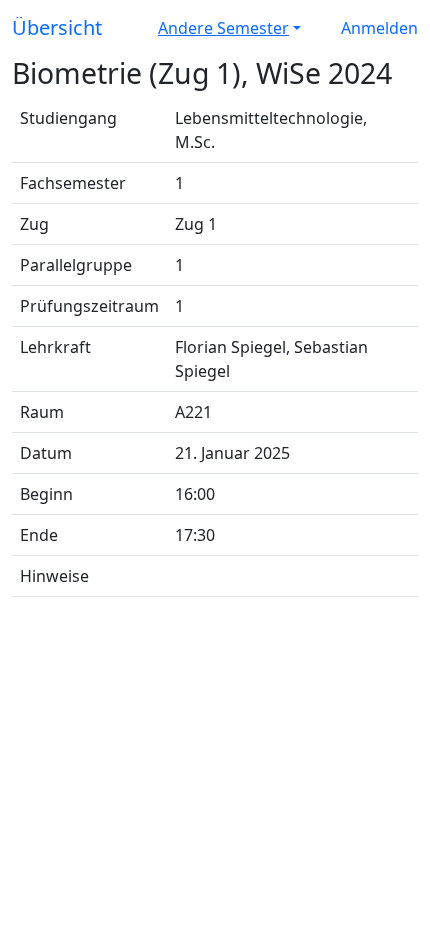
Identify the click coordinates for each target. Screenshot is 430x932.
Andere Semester (223, 28)
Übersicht (57, 27)
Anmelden (379, 28)
